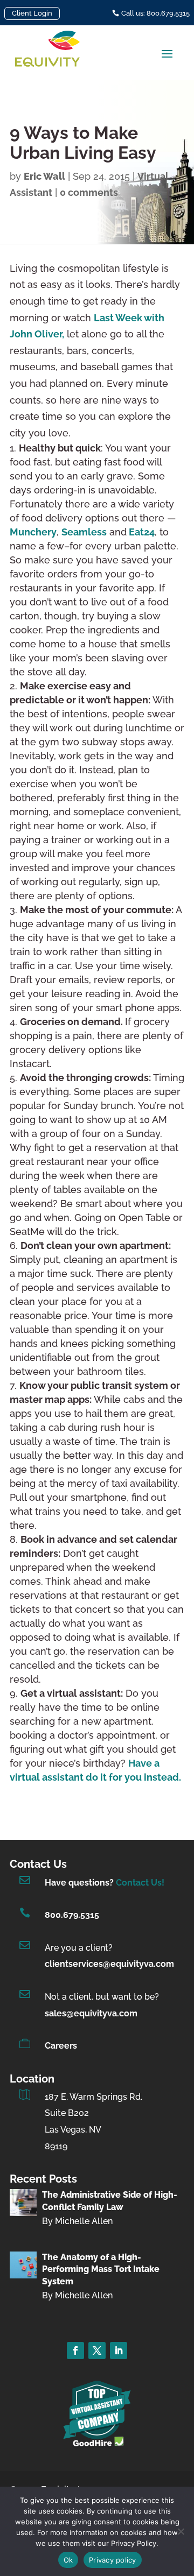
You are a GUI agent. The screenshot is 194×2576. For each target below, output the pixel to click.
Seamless (84, 532)
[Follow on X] (97, 2351)
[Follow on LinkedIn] (119, 2351)
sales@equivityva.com (91, 2013)
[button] (167, 53)
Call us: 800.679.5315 (155, 13)
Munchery (33, 532)
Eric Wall (44, 176)
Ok (68, 2560)
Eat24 (141, 532)
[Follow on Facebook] (75, 2351)
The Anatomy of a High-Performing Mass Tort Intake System (101, 2269)
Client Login (32, 13)
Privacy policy (113, 2560)
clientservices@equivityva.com (109, 1964)
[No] (181, 2531)
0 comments (89, 192)
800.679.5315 (72, 1915)
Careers (61, 2046)
